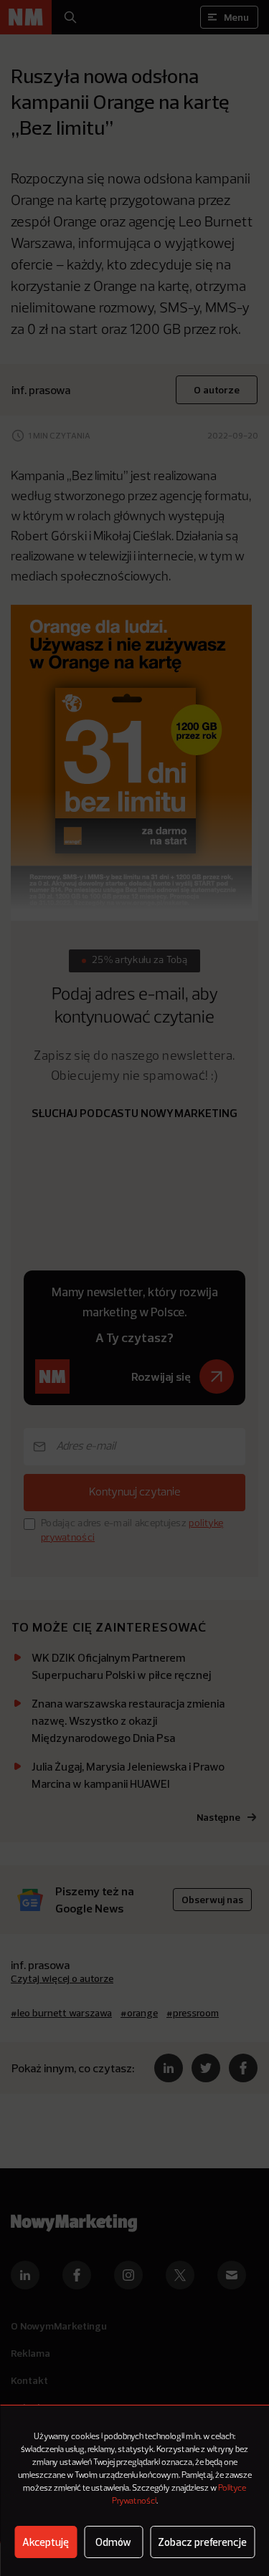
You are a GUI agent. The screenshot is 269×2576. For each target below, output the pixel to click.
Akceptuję (46, 2542)
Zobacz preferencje (202, 2542)
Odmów (113, 2542)
